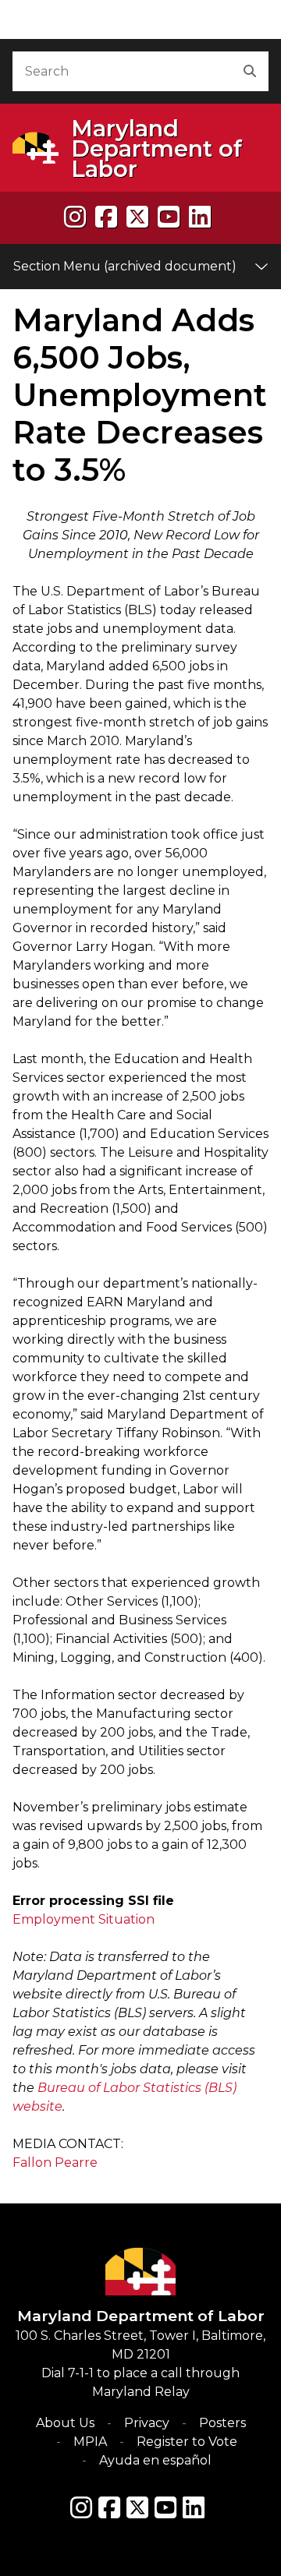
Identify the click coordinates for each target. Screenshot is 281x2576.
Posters (222, 2423)
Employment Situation (84, 1919)
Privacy (147, 2423)
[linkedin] (200, 217)
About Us (65, 2423)
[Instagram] (75, 217)
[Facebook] (106, 217)
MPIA (90, 2442)
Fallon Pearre (55, 2163)
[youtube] (169, 217)
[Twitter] (137, 2507)
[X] (137, 217)
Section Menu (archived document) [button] (125, 266)
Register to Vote (187, 2442)
